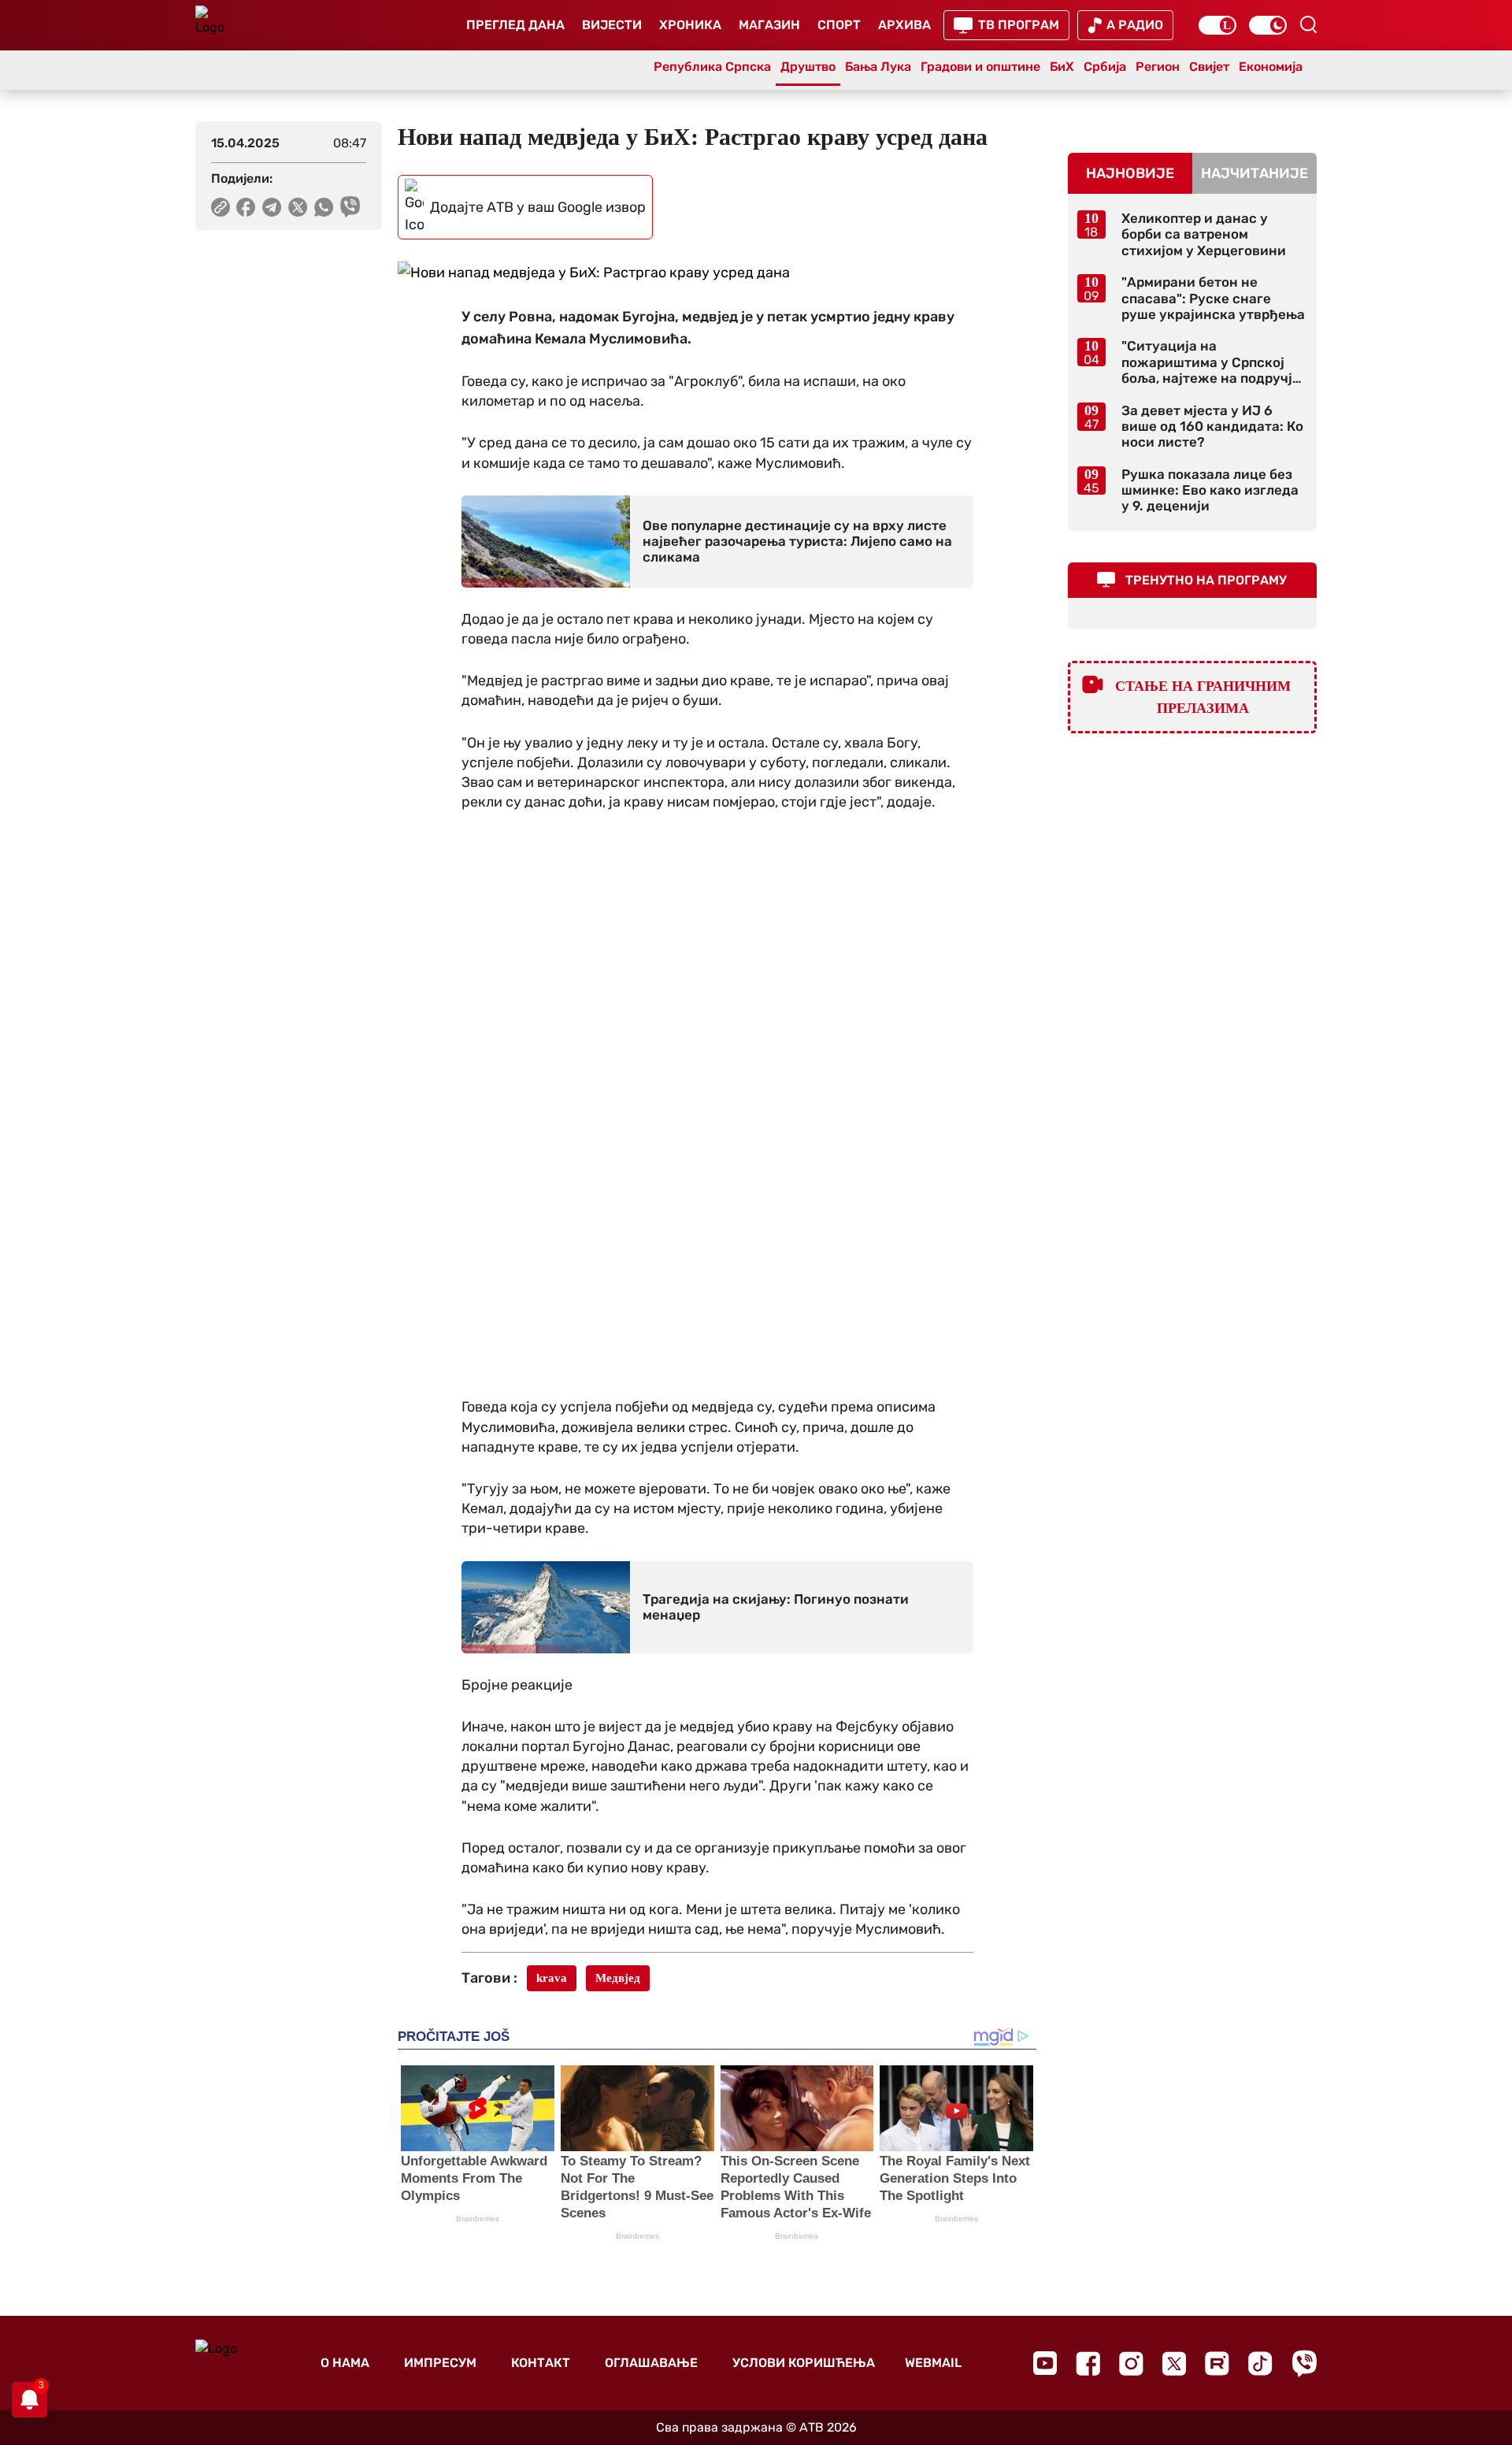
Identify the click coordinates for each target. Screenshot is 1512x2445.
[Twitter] (1174, 2363)
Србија (1105, 67)
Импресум (440, 2363)
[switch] (1217, 25)
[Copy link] (220, 207)
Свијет (1209, 67)
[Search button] (1308, 24)
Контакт (541, 2363)
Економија (1271, 67)
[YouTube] (1045, 2363)
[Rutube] (1217, 2363)
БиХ (1062, 67)
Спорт (839, 25)
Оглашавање (651, 2363)
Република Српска (712, 67)
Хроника (690, 25)
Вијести (612, 25)
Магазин (769, 25)
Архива (904, 25)
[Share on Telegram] (272, 207)
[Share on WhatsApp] (324, 207)
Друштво (808, 67)
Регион (1158, 67)
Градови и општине (980, 67)
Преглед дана (515, 25)
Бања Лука (878, 67)
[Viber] (1304, 2363)
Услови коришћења (804, 2363)
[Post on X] (298, 207)
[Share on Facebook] (246, 207)
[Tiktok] (1260, 2363)
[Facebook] (1088, 2363)
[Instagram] (1131, 2363)
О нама (345, 2363)
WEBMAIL (933, 2363)
